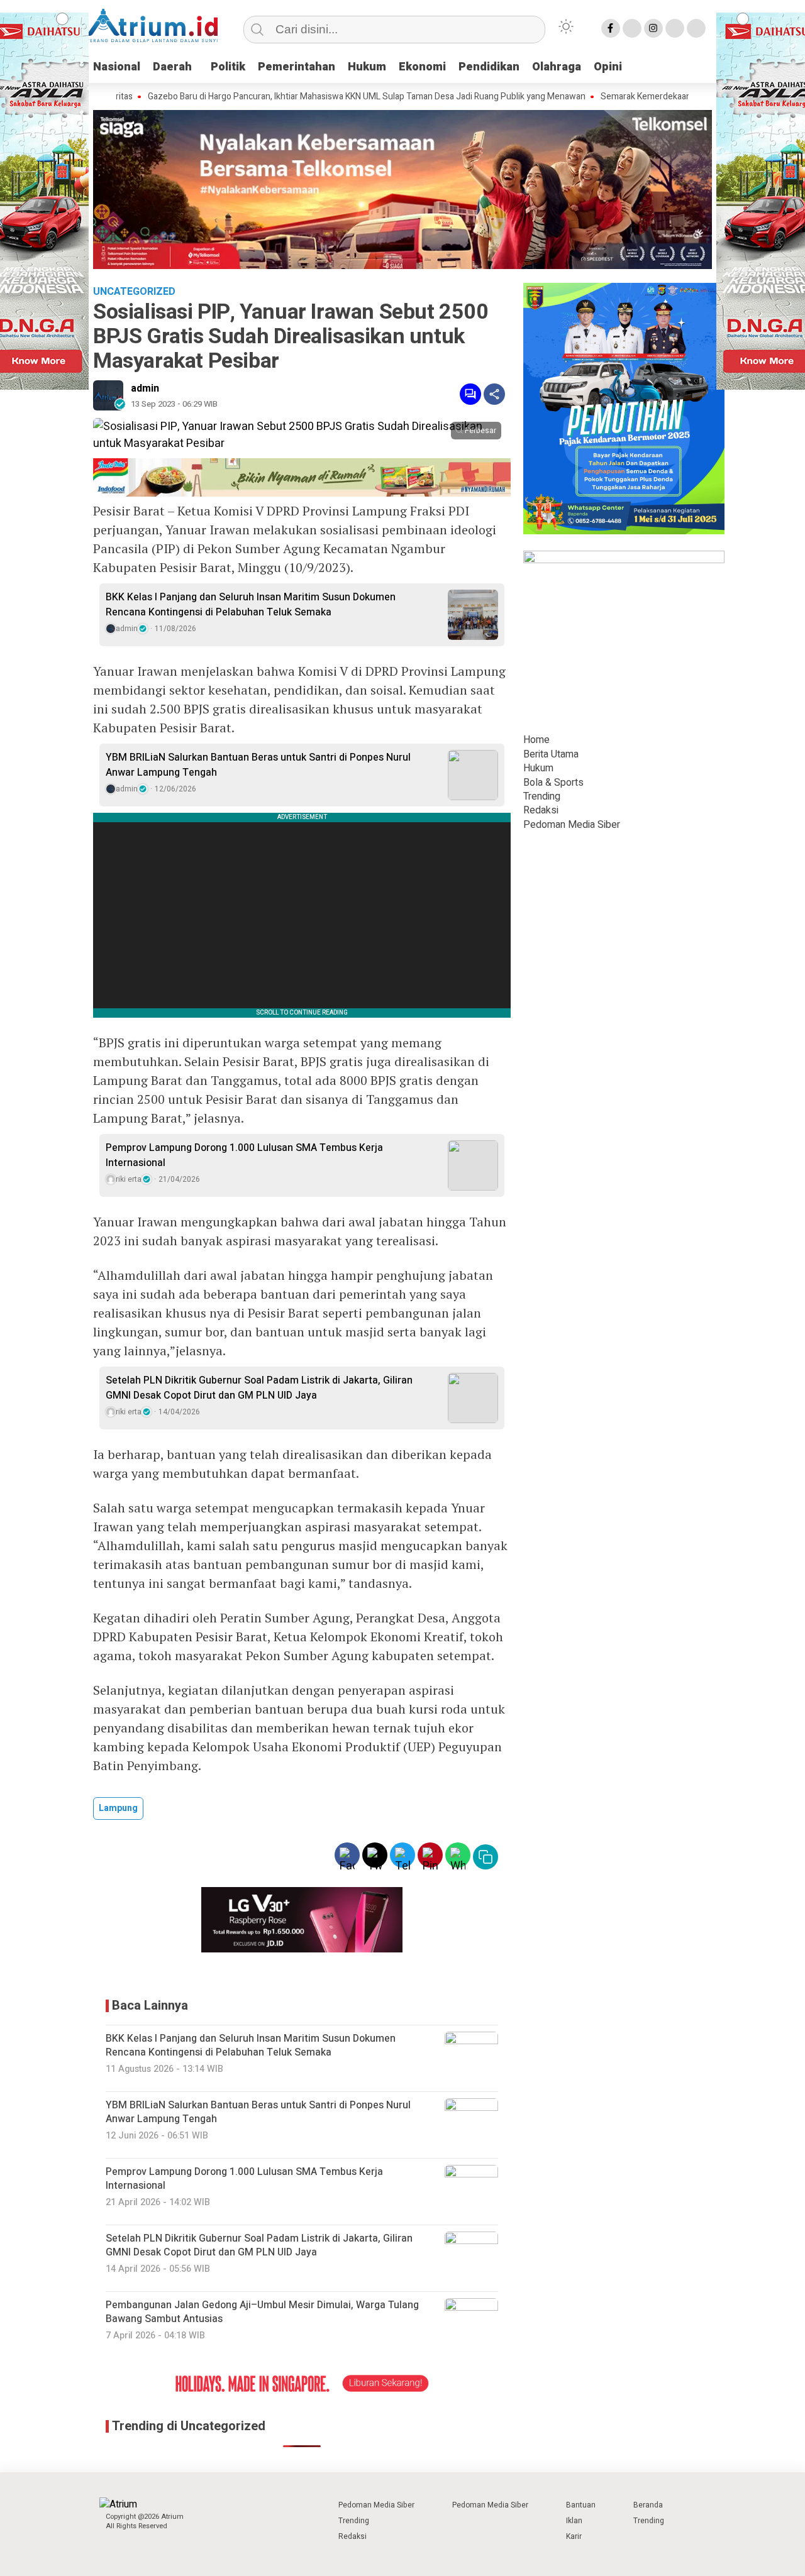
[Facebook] (611, 28)
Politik (228, 67)
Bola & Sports (553, 782)
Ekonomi (422, 67)
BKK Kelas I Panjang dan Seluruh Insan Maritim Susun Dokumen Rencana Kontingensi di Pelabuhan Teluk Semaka (251, 605)
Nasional (117, 67)
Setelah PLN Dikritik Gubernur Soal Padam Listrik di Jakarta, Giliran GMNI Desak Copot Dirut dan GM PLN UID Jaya (259, 1388)
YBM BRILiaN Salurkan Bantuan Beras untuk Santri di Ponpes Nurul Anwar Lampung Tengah (258, 765)
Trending (542, 796)
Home (536, 740)
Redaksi (541, 810)
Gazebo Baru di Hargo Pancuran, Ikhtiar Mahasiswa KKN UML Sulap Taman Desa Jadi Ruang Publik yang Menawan (303, 97)
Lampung (118, 1808)
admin (145, 388)
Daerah (172, 67)
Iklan (574, 2521)
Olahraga (557, 67)
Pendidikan (489, 67)
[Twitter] (632, 28)
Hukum (367, 67)
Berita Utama (551, 754)
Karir (574, 2536)
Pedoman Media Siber (572, 825)
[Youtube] (675, 28)
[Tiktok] (696, 28)
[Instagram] (653, 28)
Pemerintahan (297, 67)
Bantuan (581, 2505)
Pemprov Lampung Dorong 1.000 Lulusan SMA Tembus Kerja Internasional (244, 1155)
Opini (608, 67)
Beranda (648, 2505)
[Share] (494, 394)
